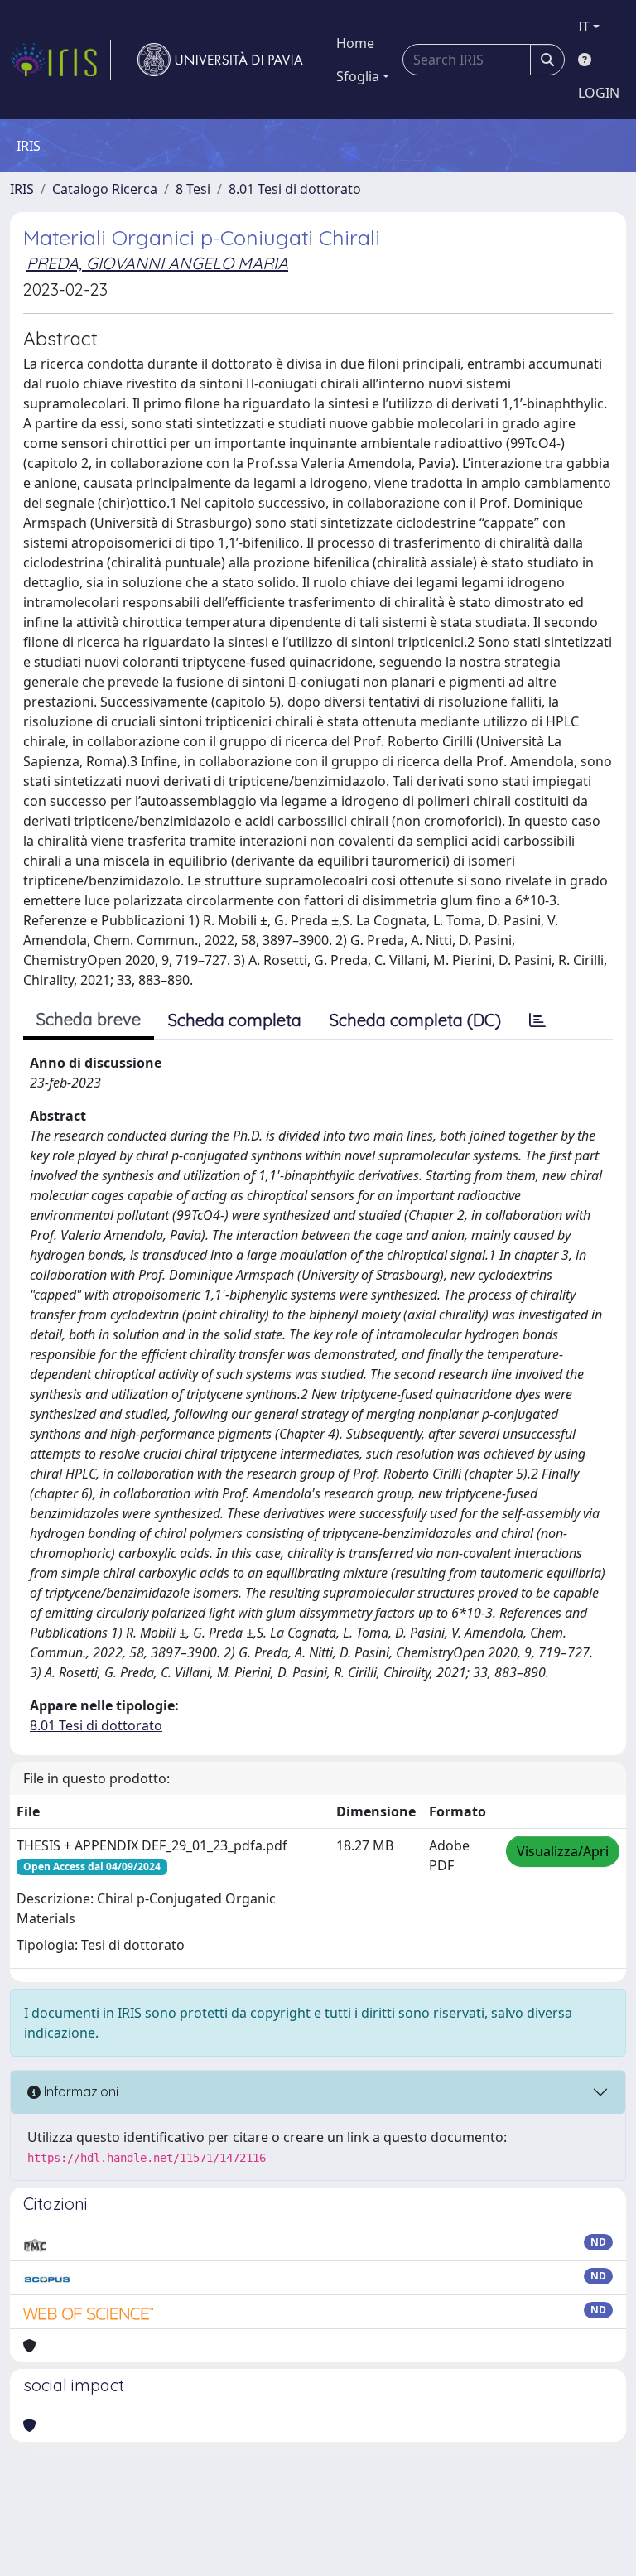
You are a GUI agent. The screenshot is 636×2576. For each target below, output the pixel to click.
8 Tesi (193, 189)
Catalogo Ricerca (105, 189)
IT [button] (584, 27)
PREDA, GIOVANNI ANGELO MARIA (157, 263)
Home (355, 43)
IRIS (22, 189)
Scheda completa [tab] (235, 1020)
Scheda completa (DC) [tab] (415, 1020)
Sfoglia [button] (358, 76)
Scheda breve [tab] (89, 1019)
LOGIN (599, 93)
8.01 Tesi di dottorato (295, 189)
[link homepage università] (220, 60)
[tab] (537, 1020)
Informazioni (79, 2091)
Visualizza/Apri (563, 1851)
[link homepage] (60, 60)
